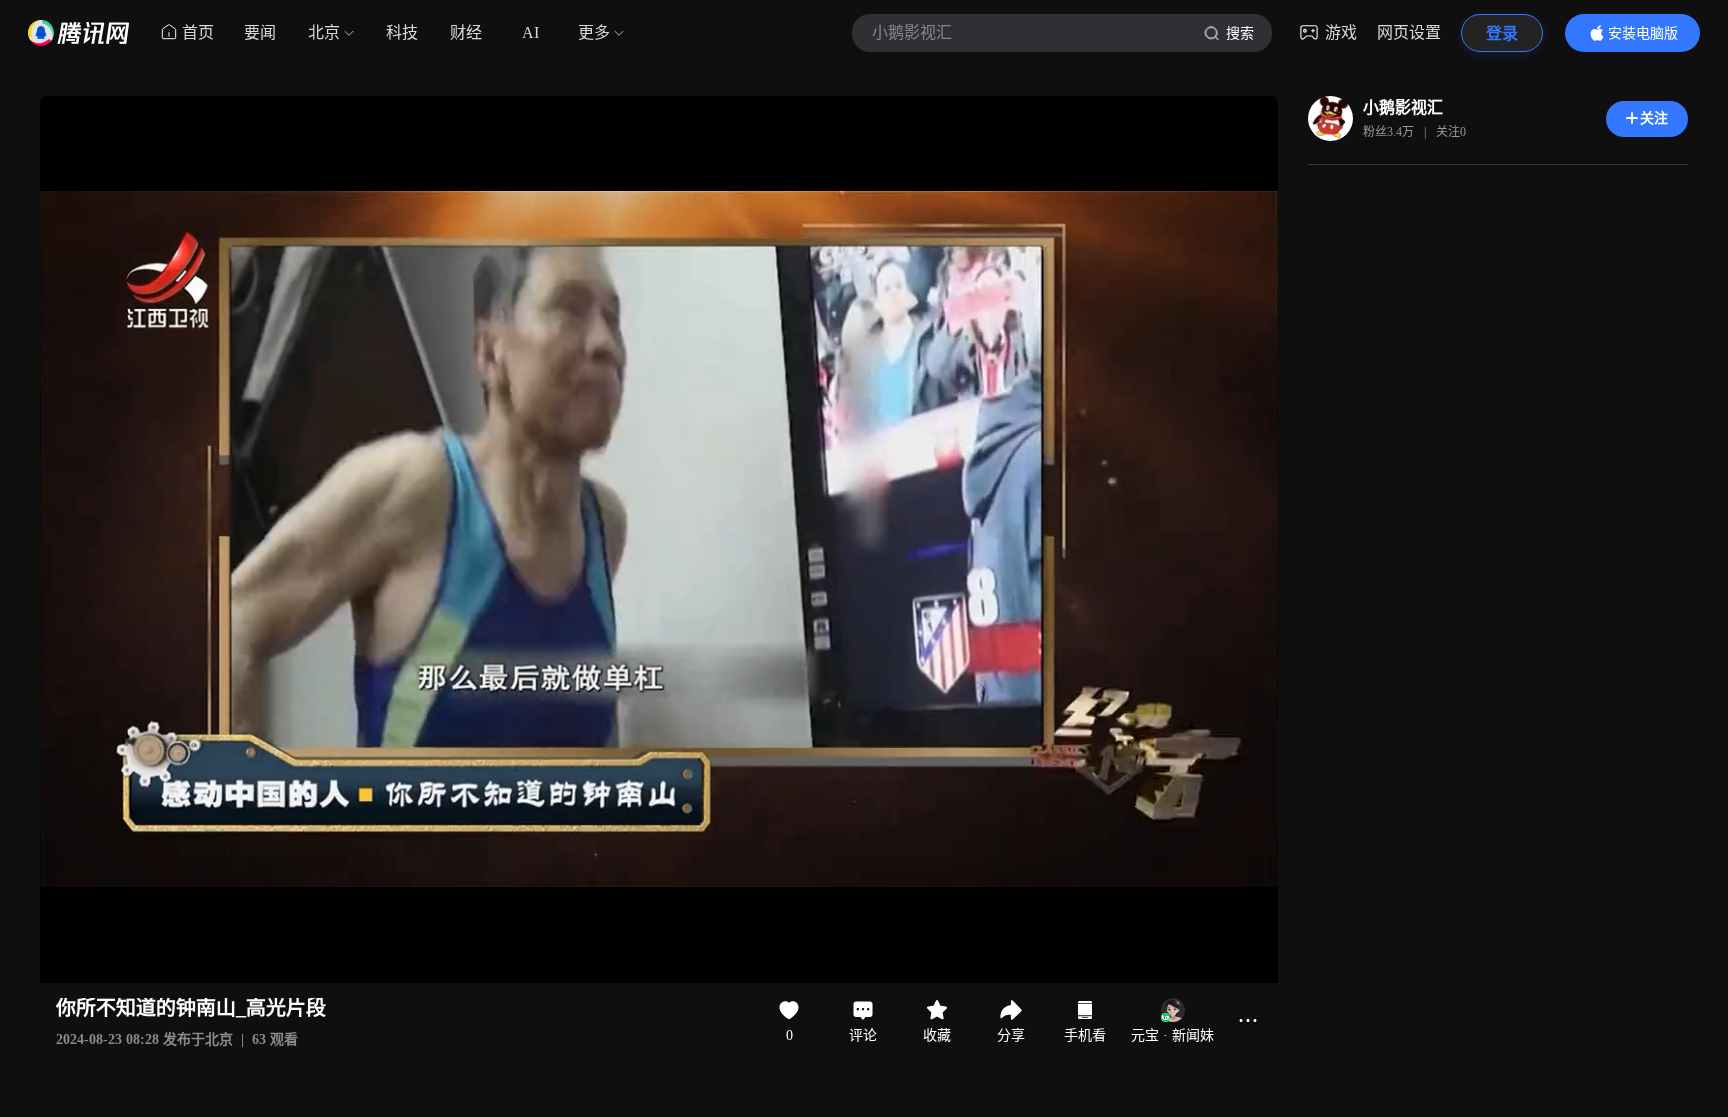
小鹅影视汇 (1403, 107)
